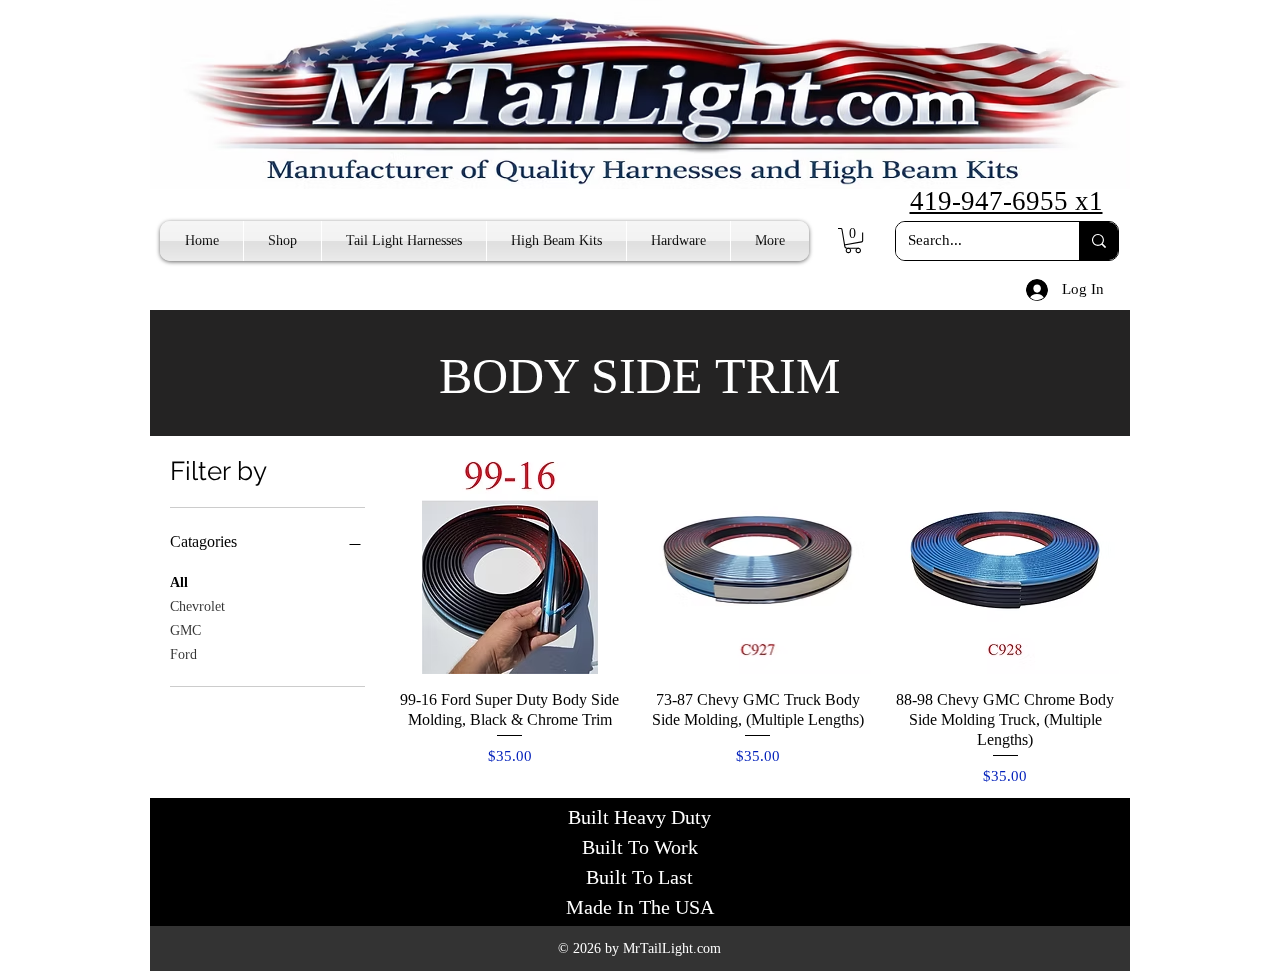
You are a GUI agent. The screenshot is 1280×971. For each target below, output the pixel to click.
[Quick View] (510, 560)
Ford (183, 654)
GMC (185, 630)
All (179, 582)
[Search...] (1098, 241)
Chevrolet (197, 606)
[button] (853, 240)
